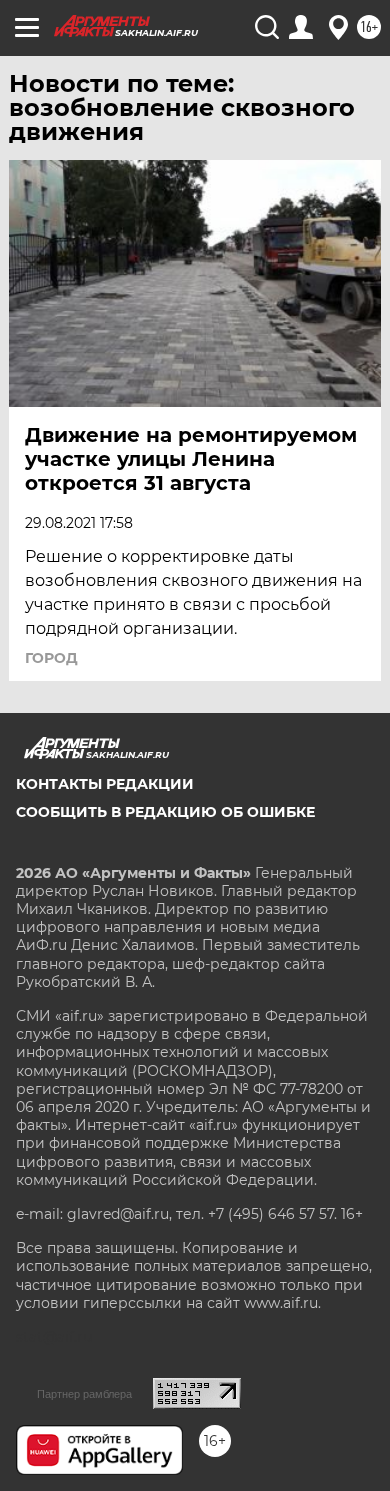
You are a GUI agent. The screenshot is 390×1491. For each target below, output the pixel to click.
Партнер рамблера (84, 1394)
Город (51, 658)
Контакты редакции (105, 784)
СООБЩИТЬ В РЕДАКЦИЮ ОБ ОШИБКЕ (165, 812)
